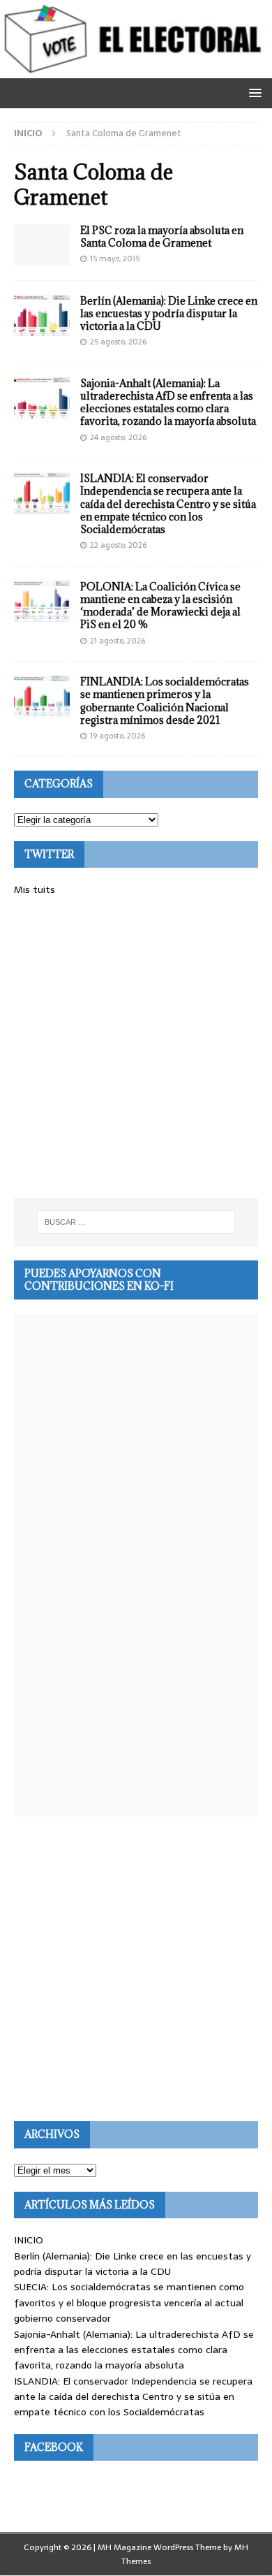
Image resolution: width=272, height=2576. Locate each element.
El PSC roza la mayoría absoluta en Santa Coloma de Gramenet (162, 237)
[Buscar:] (136, 1222)
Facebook (54, 2447)
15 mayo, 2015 (115, 259)
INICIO (29, 2240)
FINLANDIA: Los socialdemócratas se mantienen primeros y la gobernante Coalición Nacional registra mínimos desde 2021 (165, 701)
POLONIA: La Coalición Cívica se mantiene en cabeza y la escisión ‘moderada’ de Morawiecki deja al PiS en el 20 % (160, 606)
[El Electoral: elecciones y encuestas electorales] (136, 71)
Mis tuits (35, 889)
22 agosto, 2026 (118, 545)
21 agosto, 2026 (118, 641)
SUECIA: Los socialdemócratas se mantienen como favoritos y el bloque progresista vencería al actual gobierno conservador (129, 2302)
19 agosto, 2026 (118, 736)
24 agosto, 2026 (118, 437)
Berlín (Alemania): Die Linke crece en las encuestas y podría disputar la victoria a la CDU (169, 313)
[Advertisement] (136, 1048)
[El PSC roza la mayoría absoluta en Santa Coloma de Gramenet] (42, 245)
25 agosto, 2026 (118, 342)
